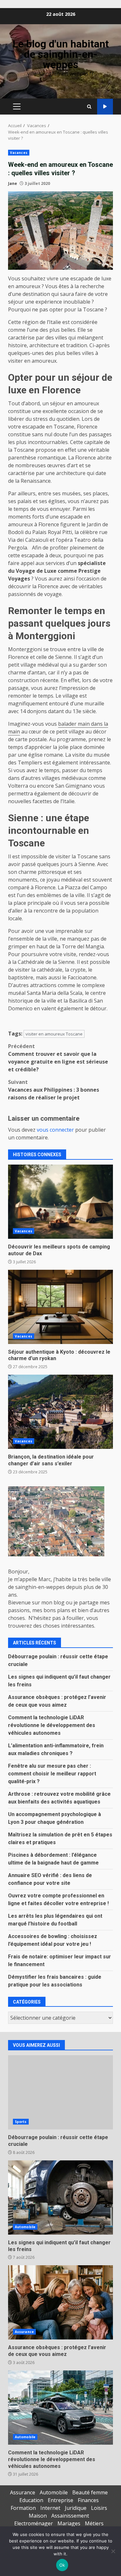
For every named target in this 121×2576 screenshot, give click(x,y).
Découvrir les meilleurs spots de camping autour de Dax (60, 1202)
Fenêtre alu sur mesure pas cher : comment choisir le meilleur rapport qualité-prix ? (52, 1774)
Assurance (24, 2332)
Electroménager (34, 2523)
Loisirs (99, 2508)
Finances (88, 2500)
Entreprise (60, 2500)
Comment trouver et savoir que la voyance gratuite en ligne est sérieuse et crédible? (58, 1058)
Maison (38, 2516)
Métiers (94, 2523)
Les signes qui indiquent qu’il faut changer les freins (60, 2197)
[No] (113, 2551)
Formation (23, 2508)
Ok (62, 2565)
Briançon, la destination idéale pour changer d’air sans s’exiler (60, 1412)
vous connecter (55, 1130)
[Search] (89, 107)
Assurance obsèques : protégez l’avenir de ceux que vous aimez (60, 2302)
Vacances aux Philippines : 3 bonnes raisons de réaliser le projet (54, 1090)
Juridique (76, 2508)
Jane (13, 183)
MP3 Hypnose (105, 107)
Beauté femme (90, 2492)
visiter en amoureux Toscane (54, 1034)
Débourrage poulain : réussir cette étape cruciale (60, 2092)
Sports (21, 2122)
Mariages (69, 2523)
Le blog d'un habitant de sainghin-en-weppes (61, 54)
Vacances (19, 153)
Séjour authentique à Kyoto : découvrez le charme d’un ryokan (60, 1307)
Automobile (25, 2227)
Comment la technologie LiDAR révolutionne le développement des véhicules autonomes (52, 1725)
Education (31, 2500)
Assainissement (70, 2516)
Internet (50, 2508)
